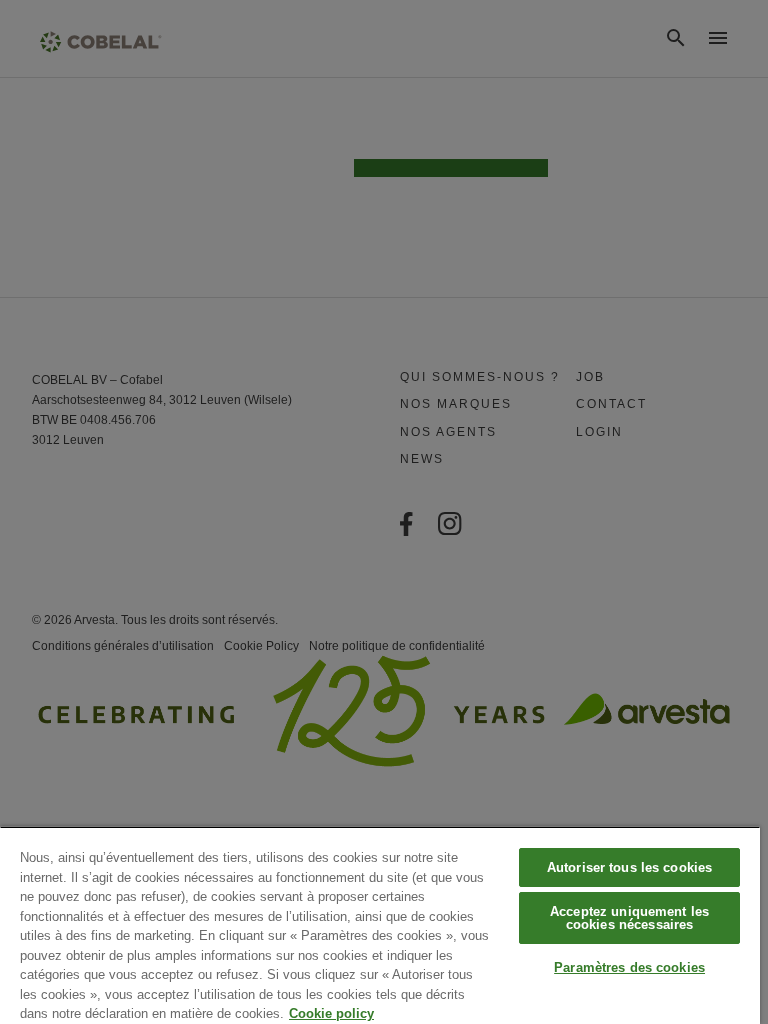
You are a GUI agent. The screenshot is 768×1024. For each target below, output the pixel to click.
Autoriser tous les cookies (629, 867)
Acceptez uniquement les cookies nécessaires (629, 918)
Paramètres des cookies (629, 967)
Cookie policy (331, 1013)
